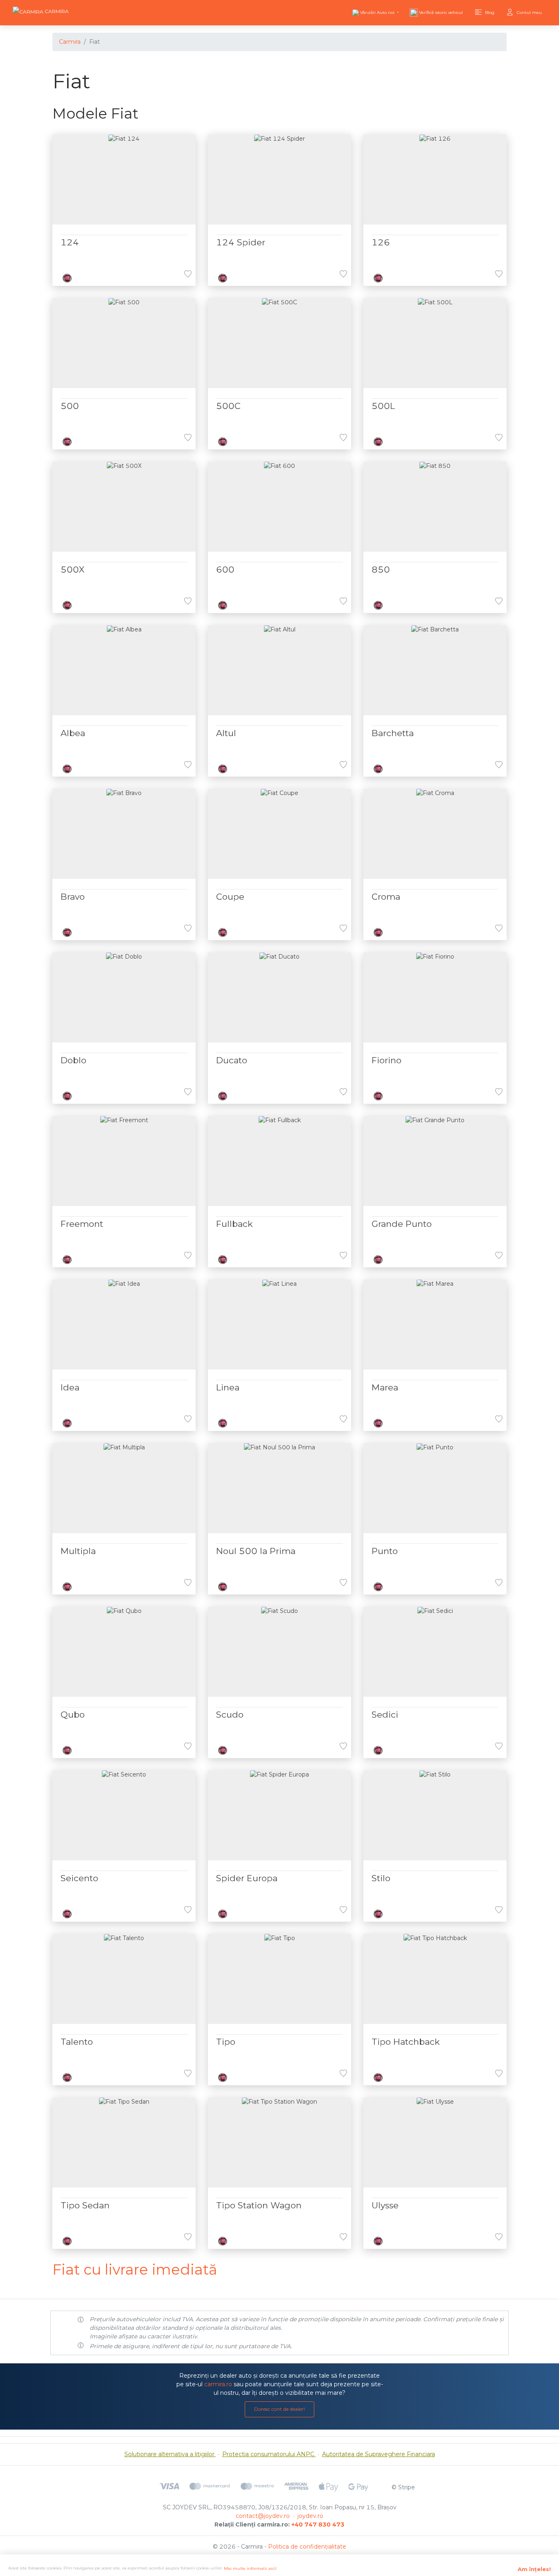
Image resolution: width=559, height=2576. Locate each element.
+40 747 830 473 (318, 2524)
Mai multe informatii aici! (250, 2568)
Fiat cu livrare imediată (135, 2269)
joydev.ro (310, 2516)
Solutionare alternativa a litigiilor (170, 2454)
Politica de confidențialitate (307, 2547)
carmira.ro (218, 2384)
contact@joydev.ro (263, 2516)
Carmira (70, 42)
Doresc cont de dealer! (279, 2409)
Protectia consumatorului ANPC (269, 2454)
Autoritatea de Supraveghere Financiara (379, 2454)
